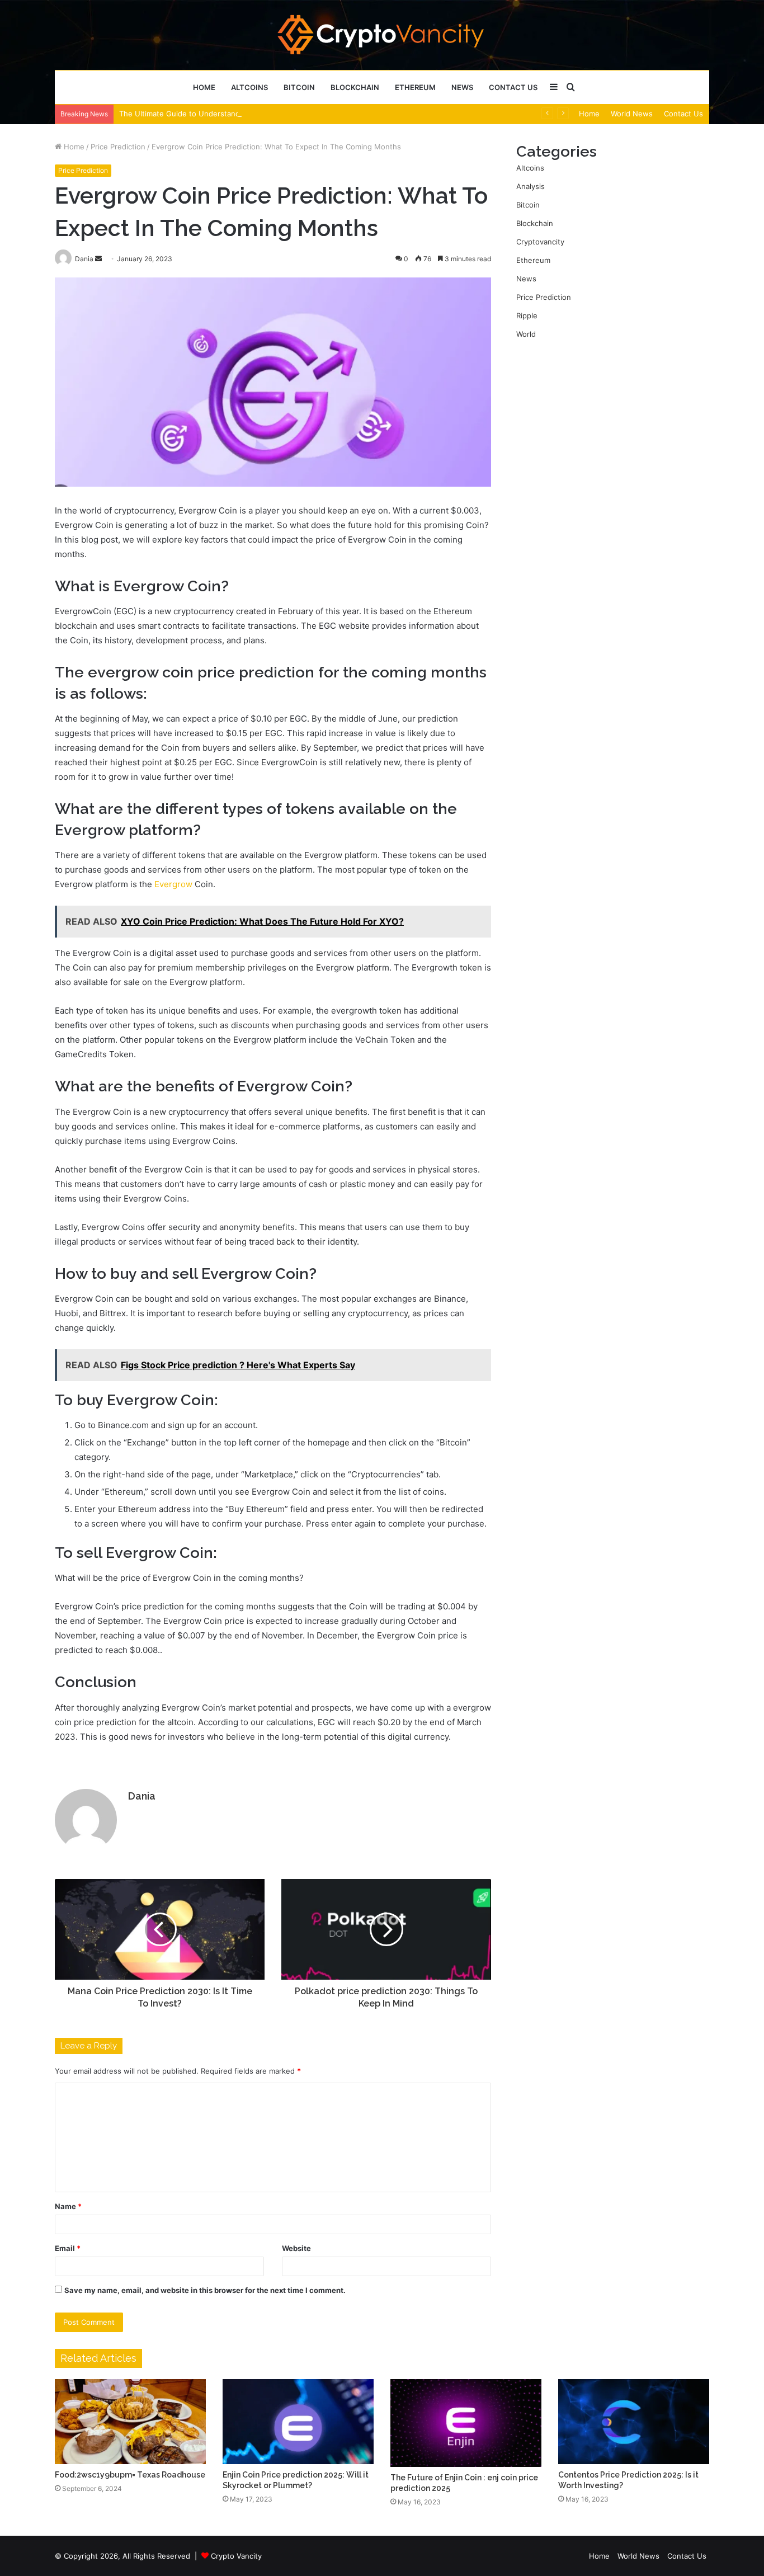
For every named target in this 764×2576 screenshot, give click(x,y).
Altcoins (249, 87)
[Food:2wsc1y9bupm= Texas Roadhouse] (130, 2422)
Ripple (527, 315)
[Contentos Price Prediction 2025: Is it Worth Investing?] (634, 2422)
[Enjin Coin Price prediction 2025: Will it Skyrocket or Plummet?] (298, 2422)
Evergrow (173, 884)
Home (204, 87)
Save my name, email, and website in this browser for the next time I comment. (205, 2290)
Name (68, 2206)
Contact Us (513, 87)
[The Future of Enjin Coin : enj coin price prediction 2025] (466, 2423)
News (462, 87)
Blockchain (355, 87)
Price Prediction (118, 147)
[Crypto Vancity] (382, 35)
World (526, 334)
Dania (142, 1796)
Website (296, 2248)
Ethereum (415, 87)
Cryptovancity (540, 242)
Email (68, 2248)
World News (632, 114)
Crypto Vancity (236, 2556)
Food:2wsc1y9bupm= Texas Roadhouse (130, 2475)
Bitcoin (299, 87)
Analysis (530, 186)
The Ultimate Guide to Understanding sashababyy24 (211, 114)
